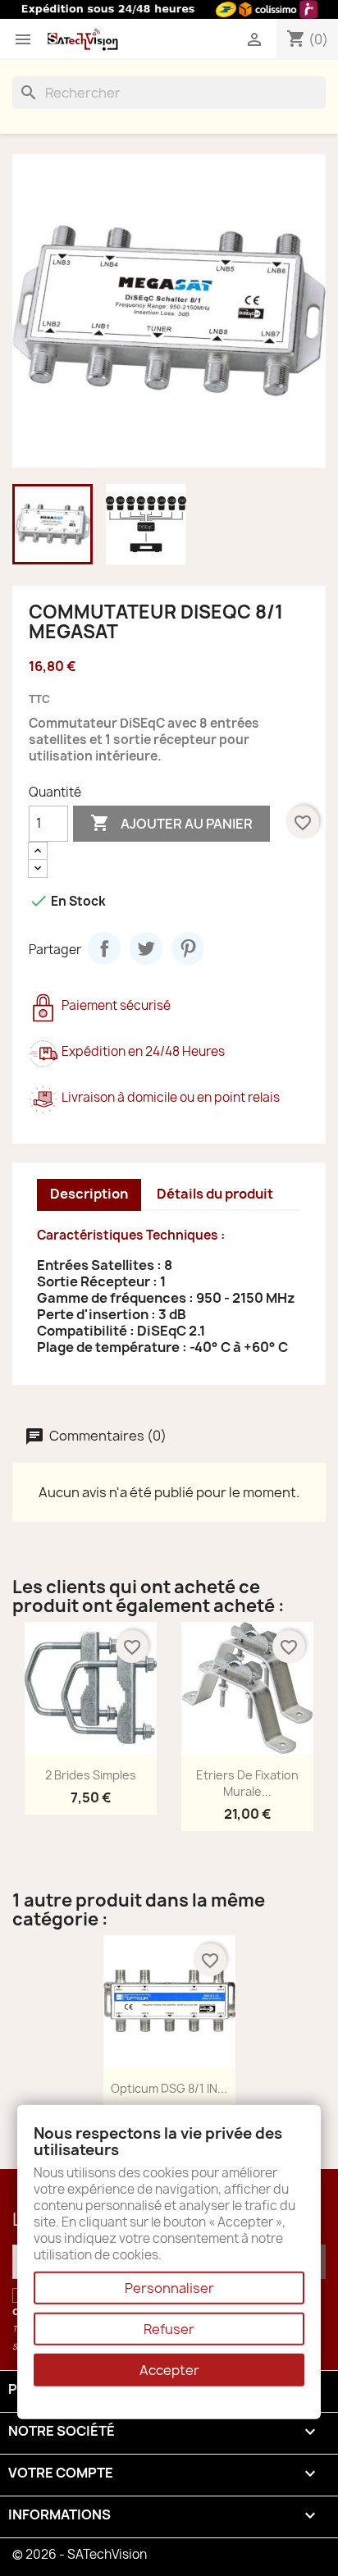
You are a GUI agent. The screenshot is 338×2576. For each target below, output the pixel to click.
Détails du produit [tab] (215, 1194)
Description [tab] (89, 1194)
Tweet (146, 948)
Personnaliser (169, 2288)
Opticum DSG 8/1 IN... (169, 2088)
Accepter (169, 2370)
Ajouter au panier (171, 823)
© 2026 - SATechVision (80, 2554)
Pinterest (188, 948)
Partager (104, 948)
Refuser (169, 2329)
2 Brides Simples (91, 1775)
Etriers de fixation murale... (247, 1783)
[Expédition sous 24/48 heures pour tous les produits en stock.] (169, 9)
